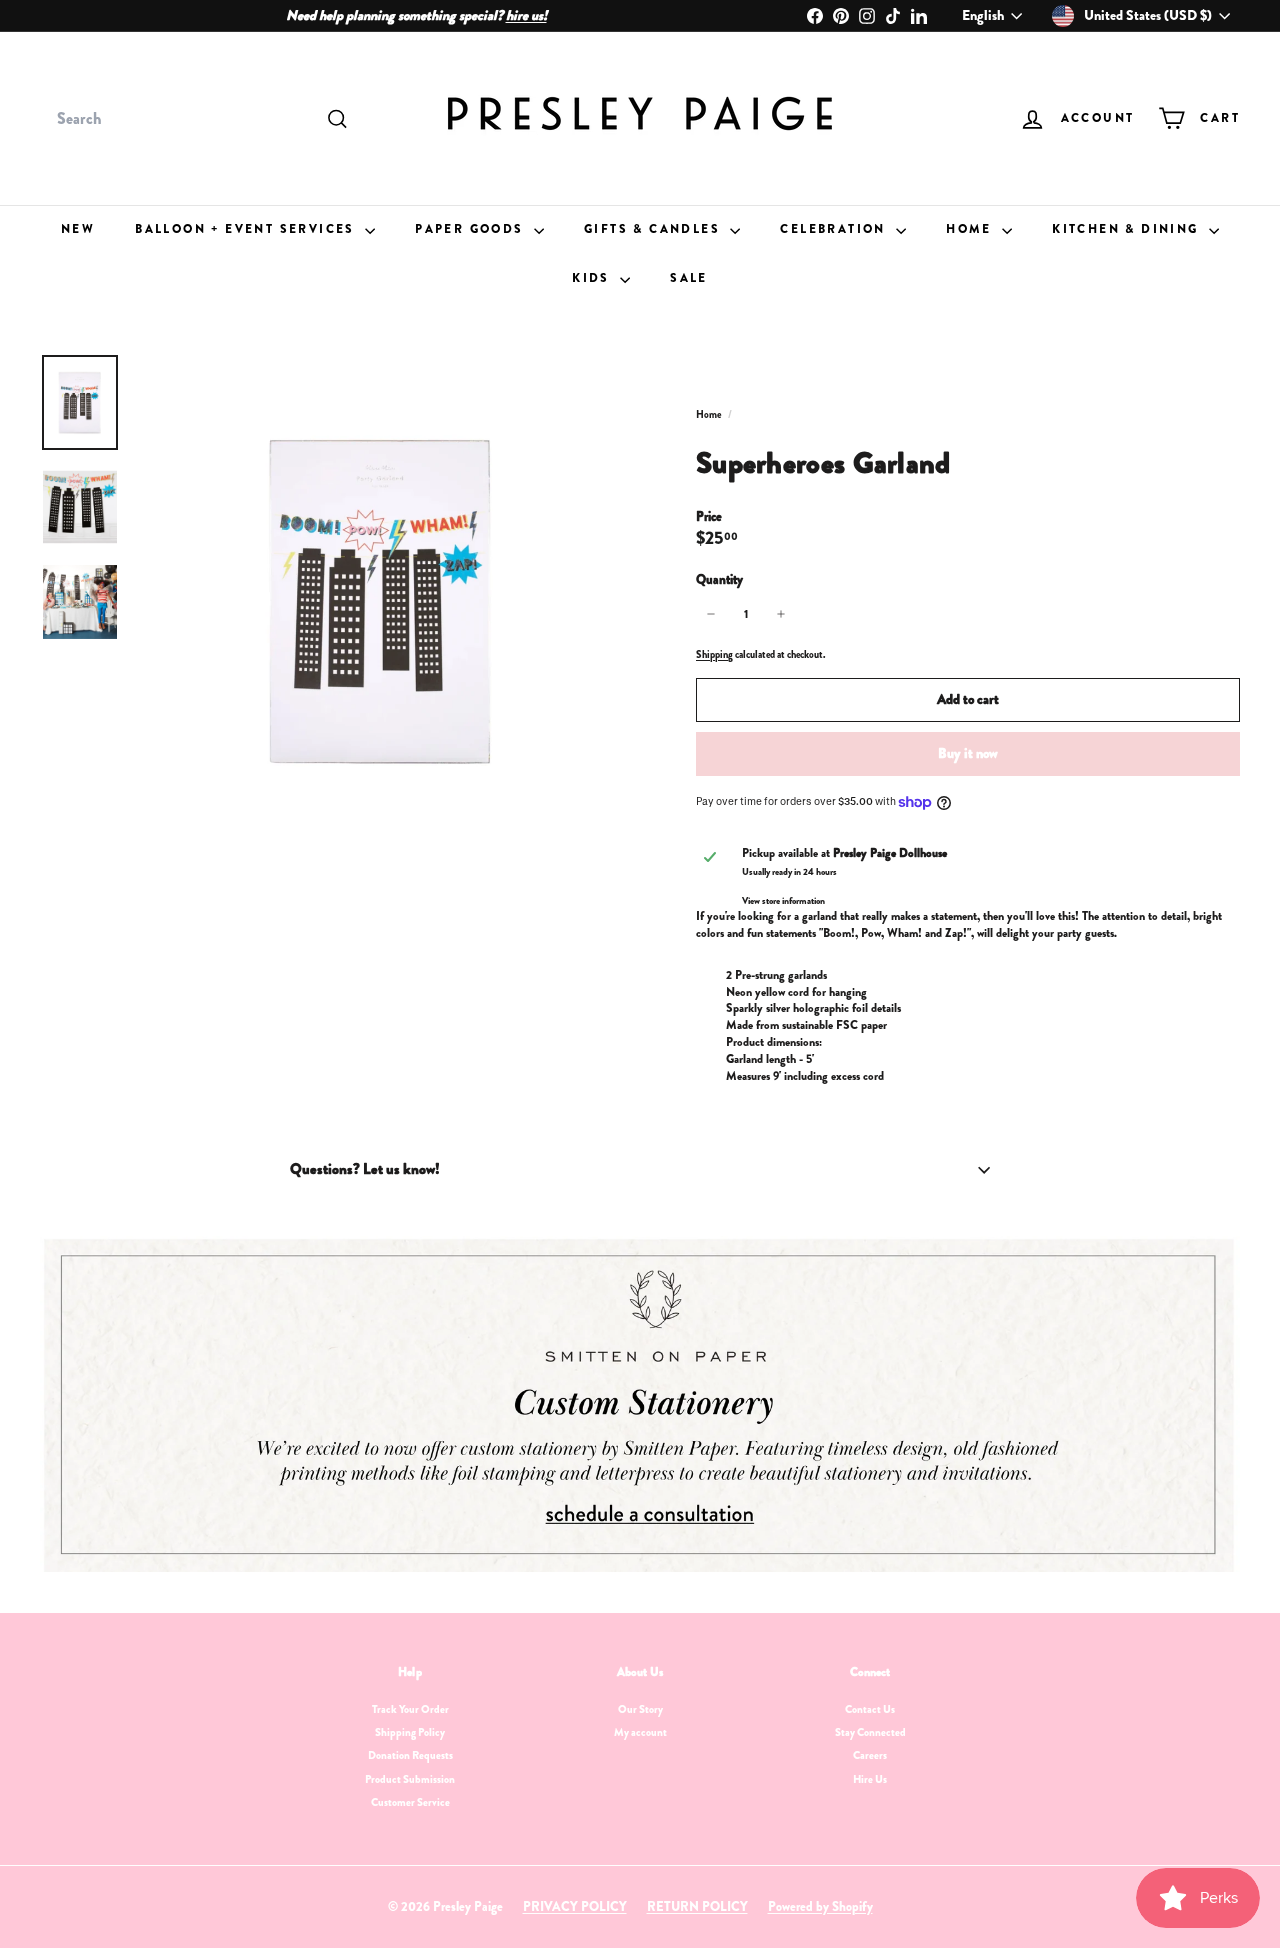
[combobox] (200, 119)
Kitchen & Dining (1128, 229)
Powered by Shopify (820, 1906)
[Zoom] (382, 600)
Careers (870, 1755)
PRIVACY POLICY (575, 1906)
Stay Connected (870, 1732)
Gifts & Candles (654, 229)
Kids (593, 278)
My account (640, 1732)
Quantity (719, 580)
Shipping (714, 654)
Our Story (640, 1709)
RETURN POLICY (697, 1906)
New (78, 229)
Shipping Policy (410, 1732)
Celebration (835, 229)
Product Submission (410, 1779)
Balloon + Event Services (247, 229)
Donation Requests (410, 1755)
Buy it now (968, 753)
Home (971, 229)
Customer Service (410, 1802)
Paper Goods (472, 229)
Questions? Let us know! (365, 1169)
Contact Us (870, 1709)
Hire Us (870, 1779)
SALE (689, 278)
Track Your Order (410, 1709)
